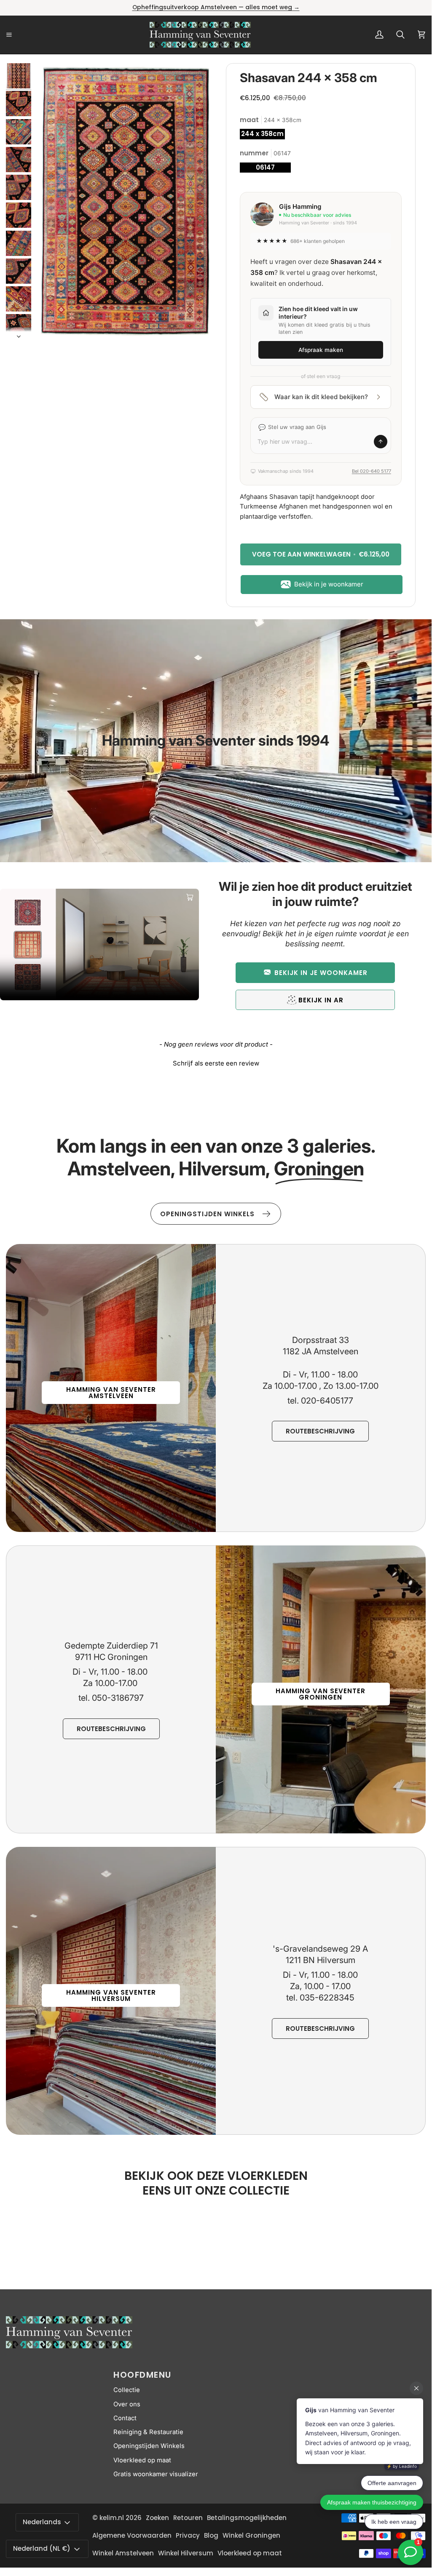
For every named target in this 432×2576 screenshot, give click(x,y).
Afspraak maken (321, 350)
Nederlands (42, 2522)
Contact (125, 2418)
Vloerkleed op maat (142, 2460)
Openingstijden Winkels (149, 2446)
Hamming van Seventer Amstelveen (111, 1393)
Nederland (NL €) (42, 2548)
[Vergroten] (198, 81)
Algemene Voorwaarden (132, 2535)
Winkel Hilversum (186, 2553)
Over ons (127, 2404)
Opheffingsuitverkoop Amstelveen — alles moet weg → (216, 7)
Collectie (127, 2390)
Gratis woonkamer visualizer (156, 2474)
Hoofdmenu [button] (142, 2375)
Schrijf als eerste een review (216, 1063)
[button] (315, 973)
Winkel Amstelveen (123, 2553)
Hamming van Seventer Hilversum (111, 1995)
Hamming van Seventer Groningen (321, 1694)
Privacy (188, 2535)
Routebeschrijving (320, 1431)
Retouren (188, 2518)
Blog (211, 2535)
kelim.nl (112, 2518)
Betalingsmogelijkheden (247, 2518)
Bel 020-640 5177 (372, 471)
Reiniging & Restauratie (148, 2432)
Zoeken (157, 2518)
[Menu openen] (19, 35)
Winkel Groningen (251, 2535)
